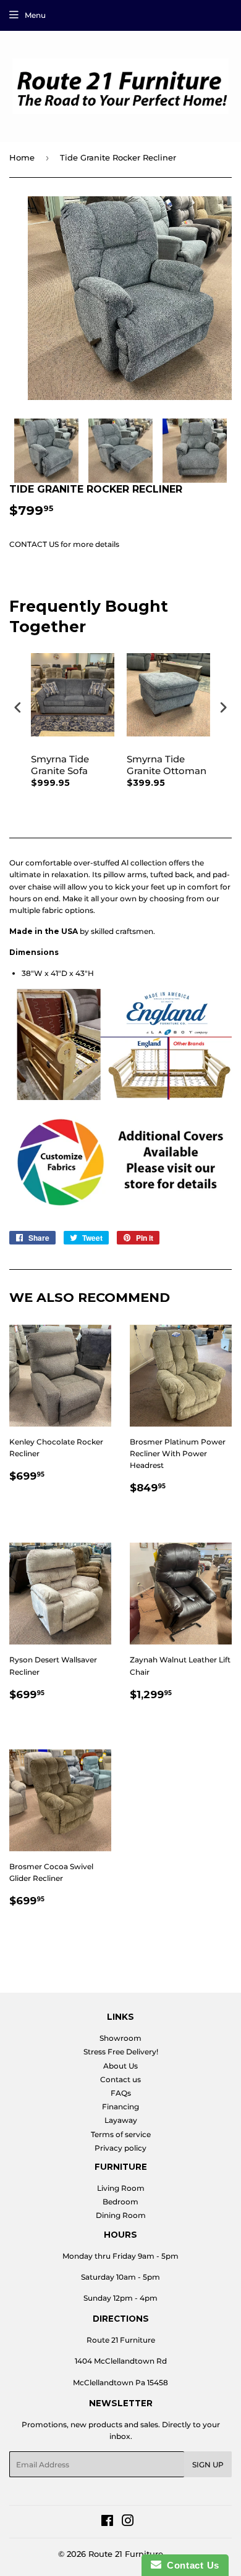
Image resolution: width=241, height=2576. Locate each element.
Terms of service (121, 2134)
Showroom (120, 2038)
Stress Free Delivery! (121, 2052)
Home (22, 157)
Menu (35, 15)
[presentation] (18, 708)
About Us (120, 2066)
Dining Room (121, 2215)
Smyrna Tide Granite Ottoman (167, 765)
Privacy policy (120, 2148)
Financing (120, 2107)
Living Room (121, 2188)
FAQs (121, 2093)
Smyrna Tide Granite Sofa (60, 765)
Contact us (120, 2079)
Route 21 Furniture (126, 2554)
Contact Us (190, 2565)
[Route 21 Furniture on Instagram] (128, 2523)
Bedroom (120, 2202)
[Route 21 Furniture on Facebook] (107, 2523)
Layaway (121, 2120)
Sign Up (208, 2465)
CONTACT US (34, 544)
